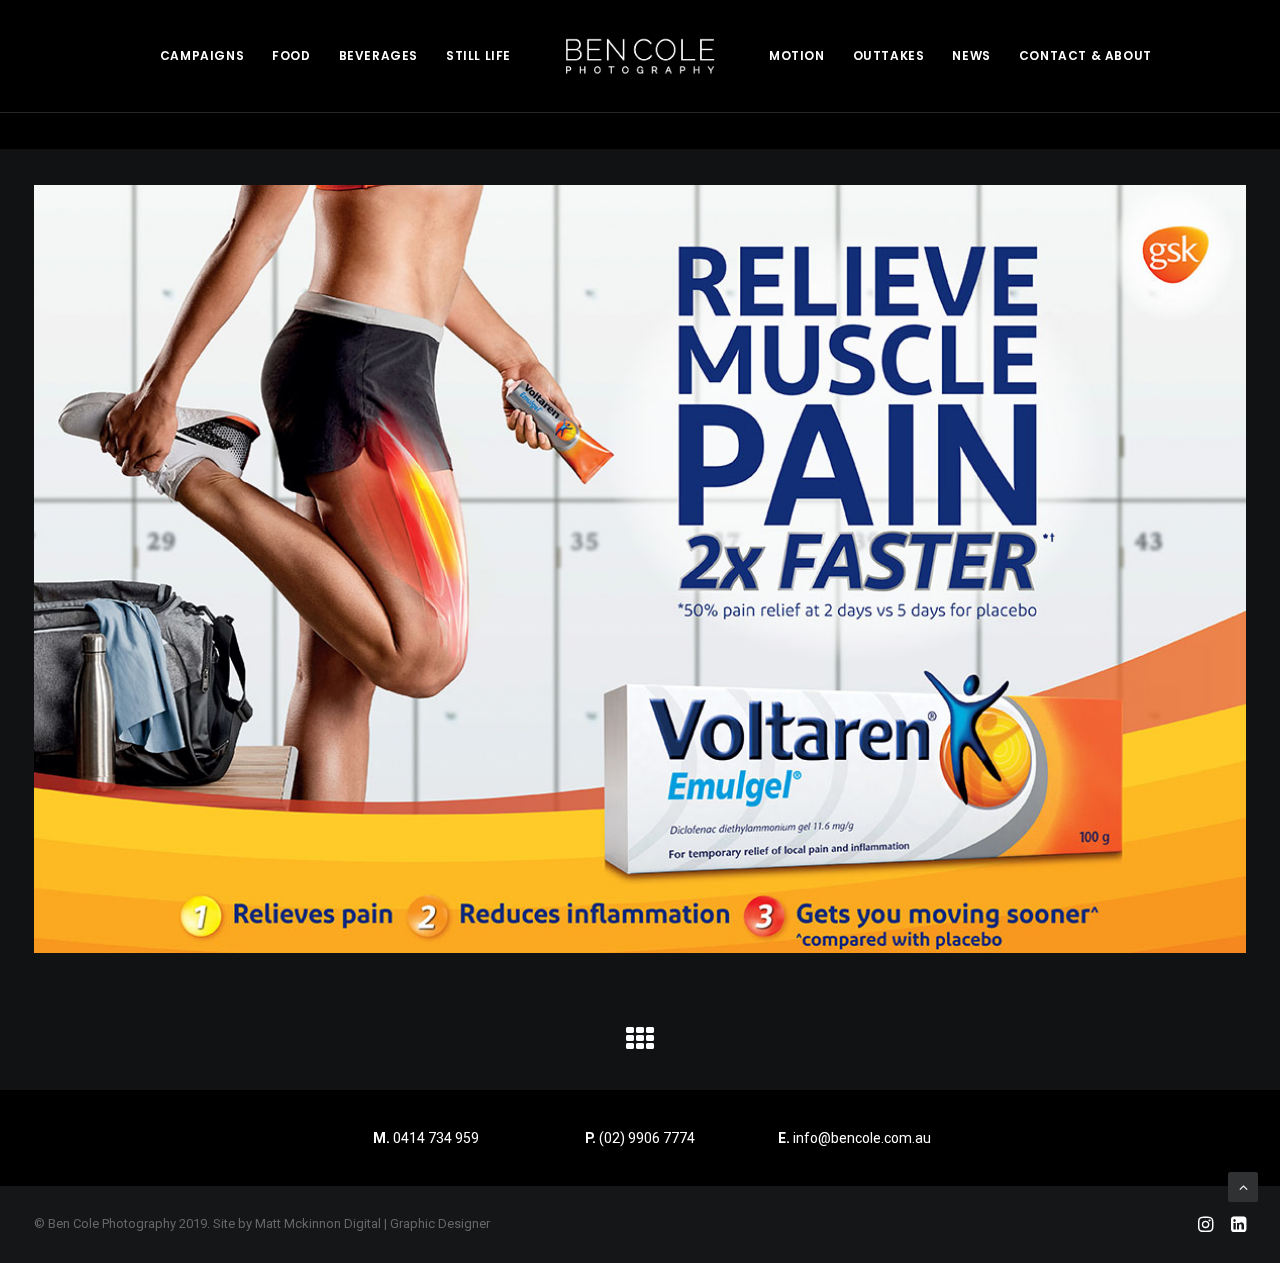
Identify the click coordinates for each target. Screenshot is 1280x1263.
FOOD (291, 55)
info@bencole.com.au (854, 1138)
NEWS (971, 55)
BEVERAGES (378, 55)
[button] (640, 1046)
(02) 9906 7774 (647, 1138)
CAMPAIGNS (202, 55)
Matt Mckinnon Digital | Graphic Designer (372, 1223)
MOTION (797, 55)
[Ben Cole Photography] (640, 56)
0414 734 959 (436, 1138)
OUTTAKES (889, 55)
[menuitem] (202, 56)
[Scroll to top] (1243, 1186)
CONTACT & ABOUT (1085, 55)
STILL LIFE (478, 55)
